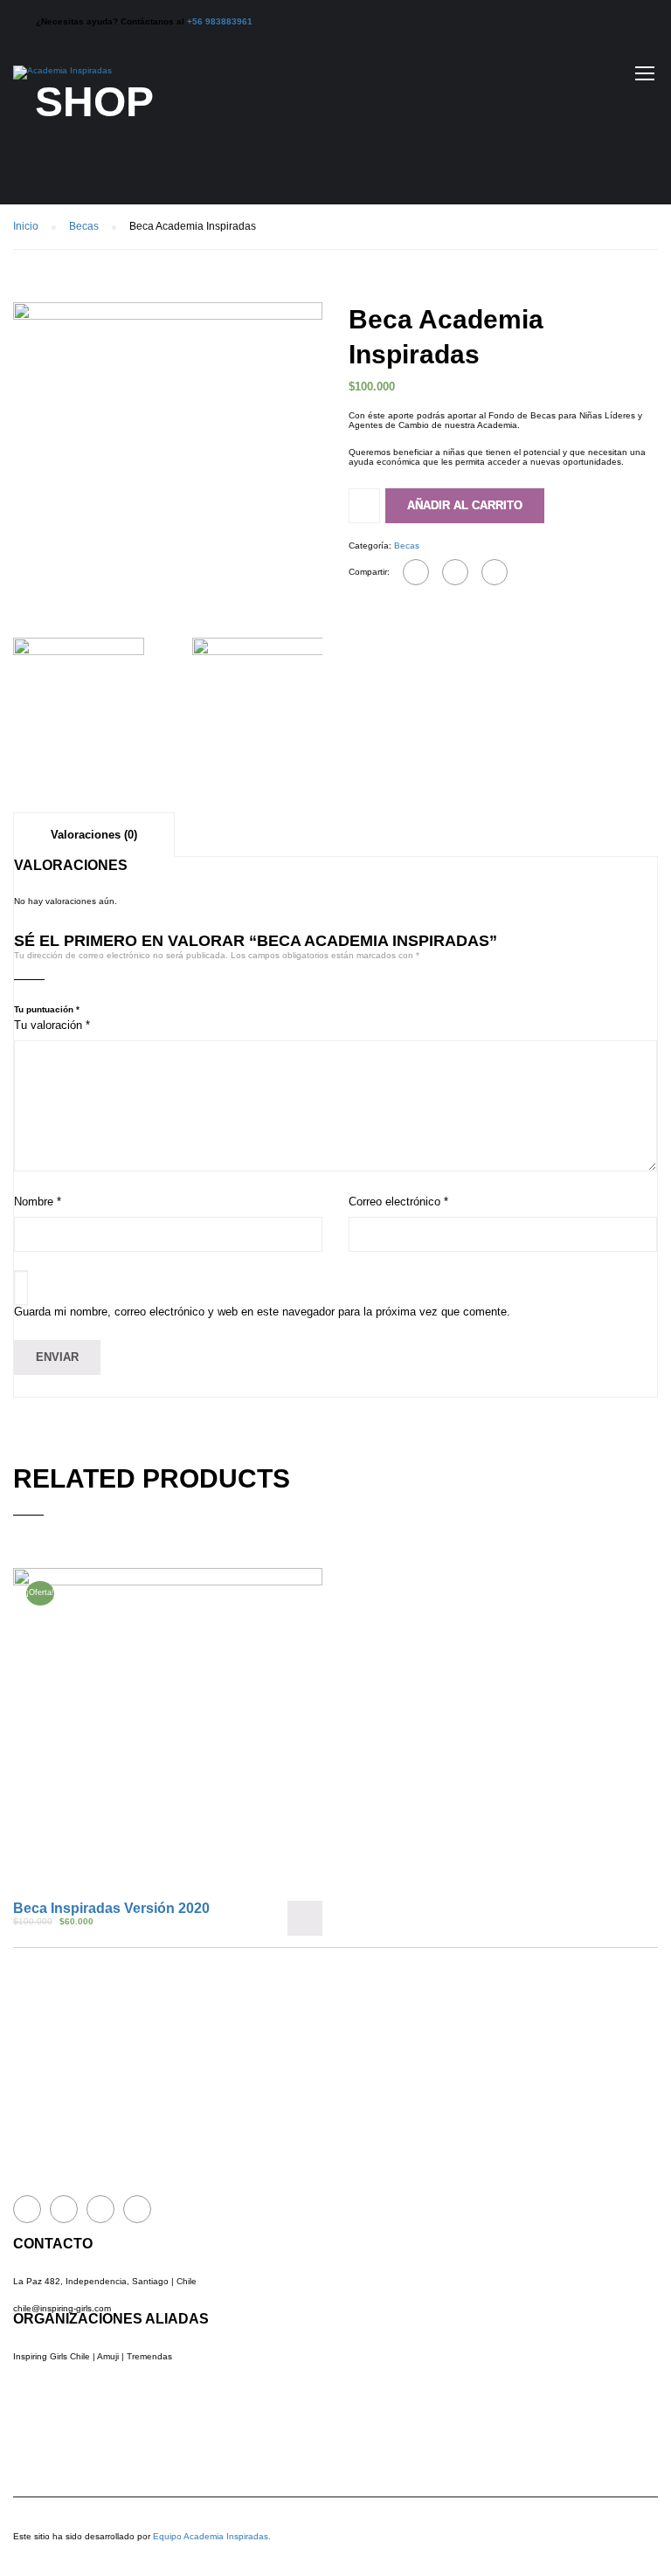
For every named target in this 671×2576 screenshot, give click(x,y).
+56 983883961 (220, 21)
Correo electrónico (398, 1202)
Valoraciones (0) (94, 835)
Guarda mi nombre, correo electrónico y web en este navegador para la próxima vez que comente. (262, 1312)
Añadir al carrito (465, 505)
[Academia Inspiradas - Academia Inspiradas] (62, 81)
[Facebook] (416, 572)
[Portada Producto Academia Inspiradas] (168, 456)
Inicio (26, 226)
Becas (84, 226)
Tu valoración (52, 1025)
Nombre (38, 1202)
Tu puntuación (47, 1009)
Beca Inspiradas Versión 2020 (111, 1908)
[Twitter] (455, 572)
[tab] (94, 834)
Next (340, 457)
